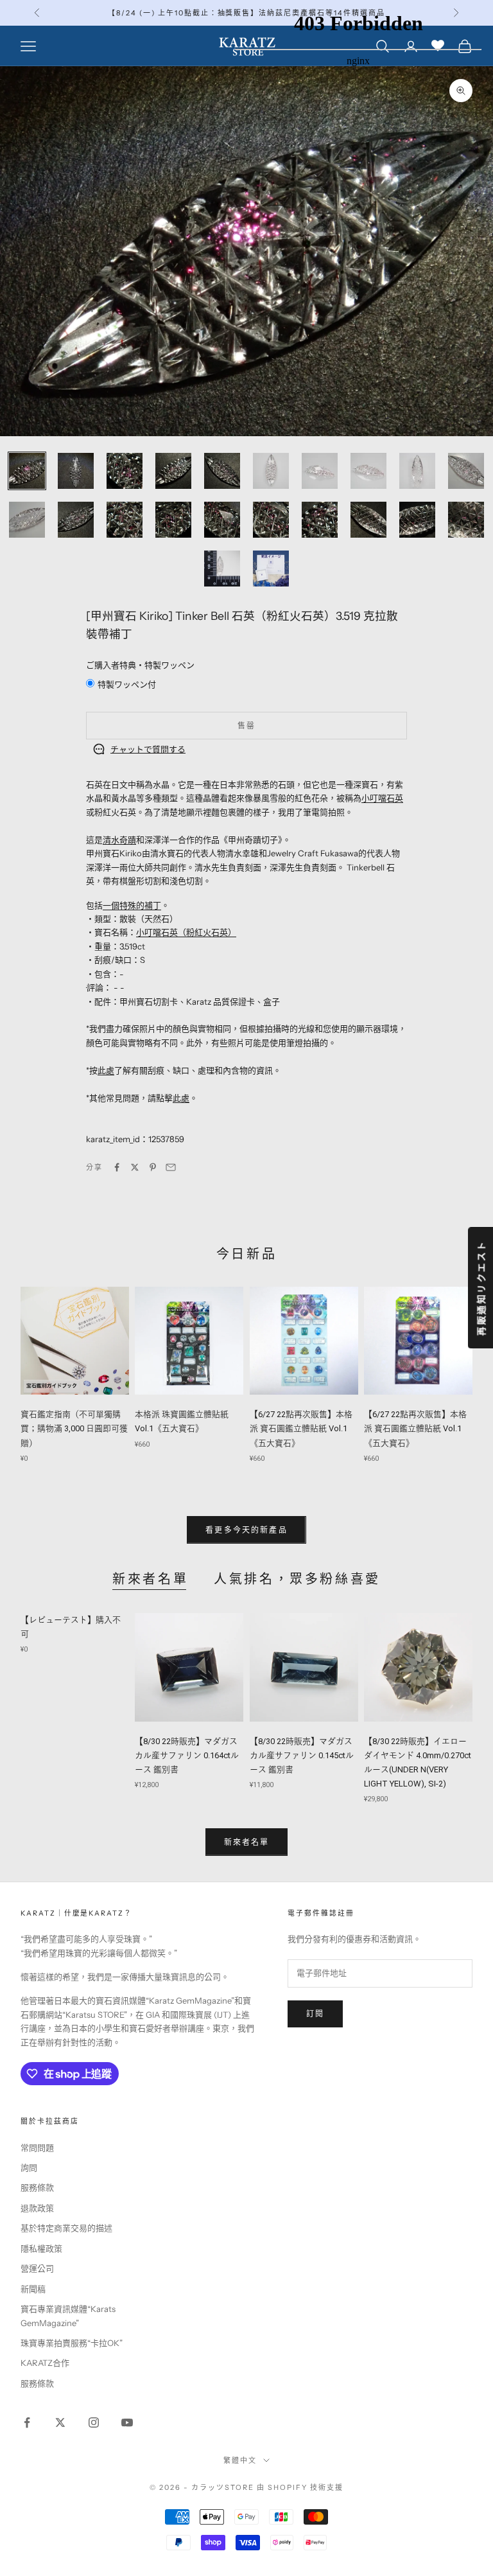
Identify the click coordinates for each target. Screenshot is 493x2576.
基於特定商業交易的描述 (66, 2228)
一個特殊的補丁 (132, 905)
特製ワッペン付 (127, 684)
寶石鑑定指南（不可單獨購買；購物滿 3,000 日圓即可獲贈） (74, 1428)
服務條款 (37, 2187)
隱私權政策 (41, 2248)
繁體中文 (240, 2460)
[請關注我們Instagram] (94, 2422)
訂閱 (315, 2014)
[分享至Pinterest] (153, 1167)
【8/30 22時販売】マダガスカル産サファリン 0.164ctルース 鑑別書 (187, 1755)
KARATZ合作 (45, 2363)
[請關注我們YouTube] (127, 2422)
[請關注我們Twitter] (60, 2422)
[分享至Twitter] (135, 1167)
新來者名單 (150, 1579)
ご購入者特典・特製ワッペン (140, 665)
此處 (106, 1070)
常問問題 (37, 2148)
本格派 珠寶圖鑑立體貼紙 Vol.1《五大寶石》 (182, 1421)
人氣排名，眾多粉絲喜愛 (297, 1579)
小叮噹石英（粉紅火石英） (186, 932)
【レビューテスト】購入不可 (71, 1627)
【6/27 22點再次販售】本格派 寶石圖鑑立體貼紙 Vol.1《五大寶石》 (301, 1428)
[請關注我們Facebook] (27, 2422)
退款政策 (37, 2208)
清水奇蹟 (119, 840)
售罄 (246, 726)
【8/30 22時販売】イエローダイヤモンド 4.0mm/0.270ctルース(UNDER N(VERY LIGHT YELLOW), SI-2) (418, 1762)
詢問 (29, 2167)
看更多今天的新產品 (246, 1530)
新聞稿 (33, 2289)
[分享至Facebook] (117, 1167)
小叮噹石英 (382, 798)
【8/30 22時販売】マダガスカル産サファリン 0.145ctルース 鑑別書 (302, 1755)
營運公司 (37, 2268)
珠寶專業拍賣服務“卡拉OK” (72, 2343)
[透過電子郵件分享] (171, 1167)
